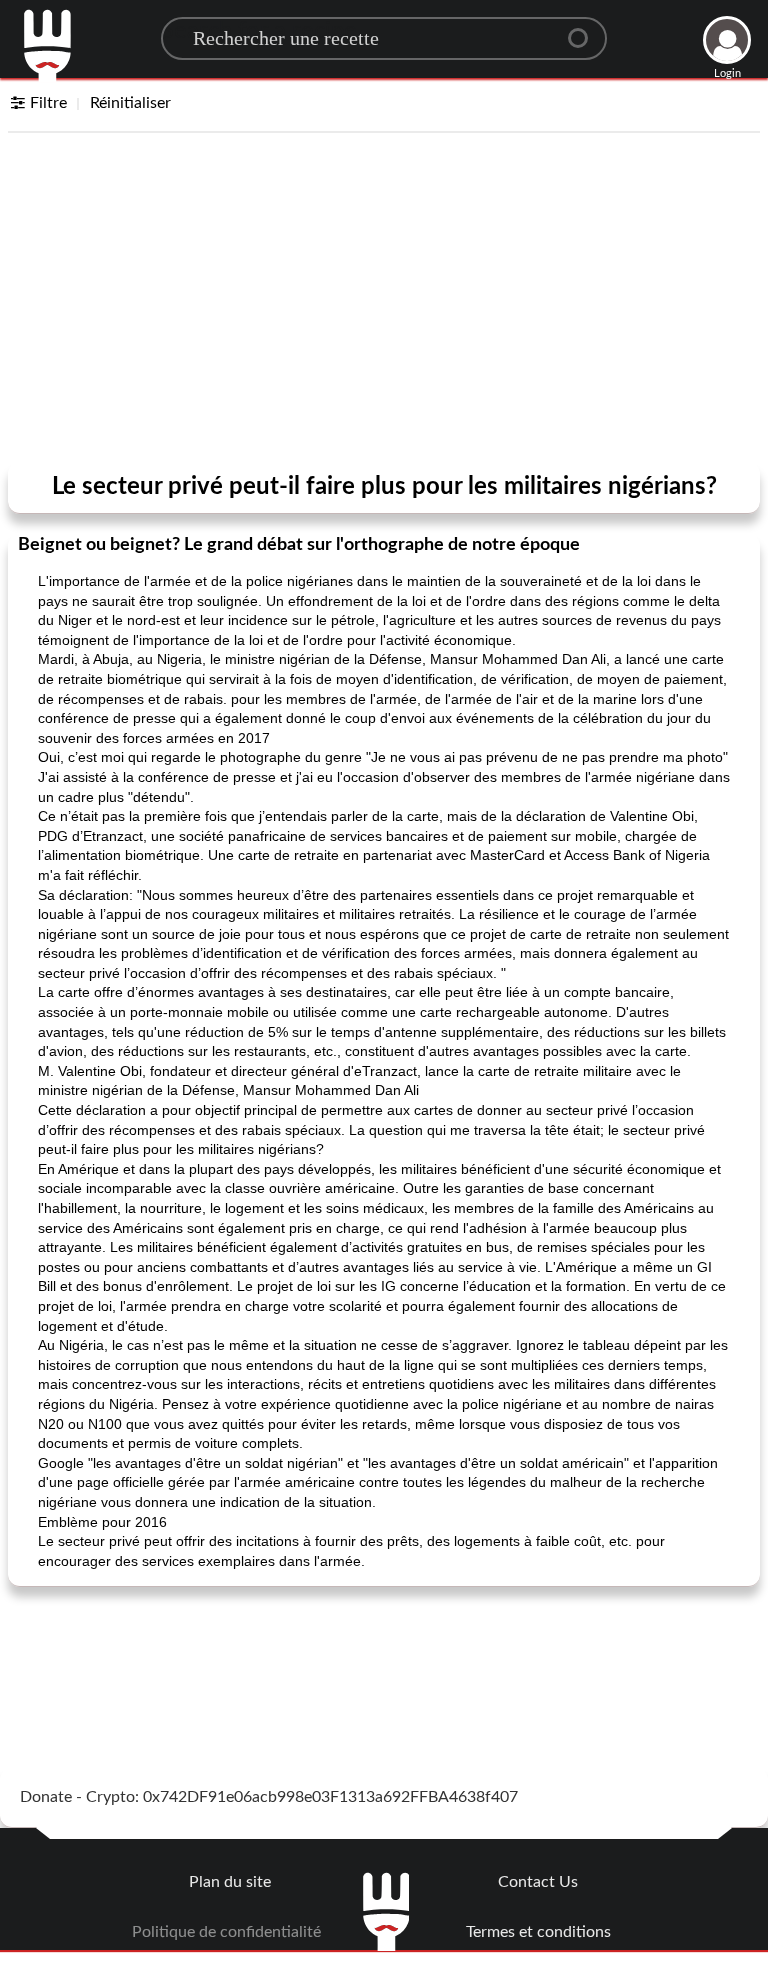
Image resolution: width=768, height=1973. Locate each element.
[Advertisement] (384, 302)
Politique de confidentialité (226, 1932)
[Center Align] (585, 30)
